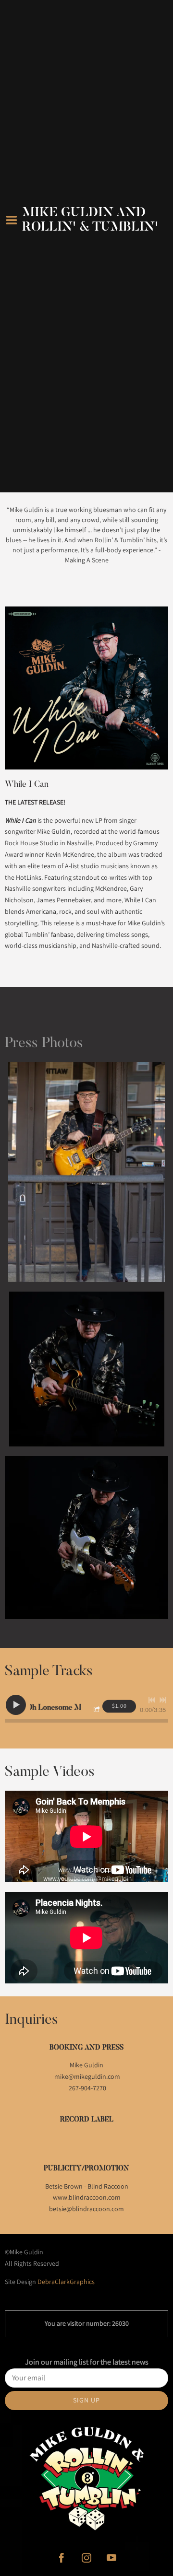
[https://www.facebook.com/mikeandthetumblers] (62, 2558)
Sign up (86, 2400)
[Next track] (163, 1700)
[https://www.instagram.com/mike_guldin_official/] (86, 2558)
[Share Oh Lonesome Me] (98, 1710)
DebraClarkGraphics (66, 2282)
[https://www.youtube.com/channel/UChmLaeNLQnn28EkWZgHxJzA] (111, 2558)
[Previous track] (152, 1700)
